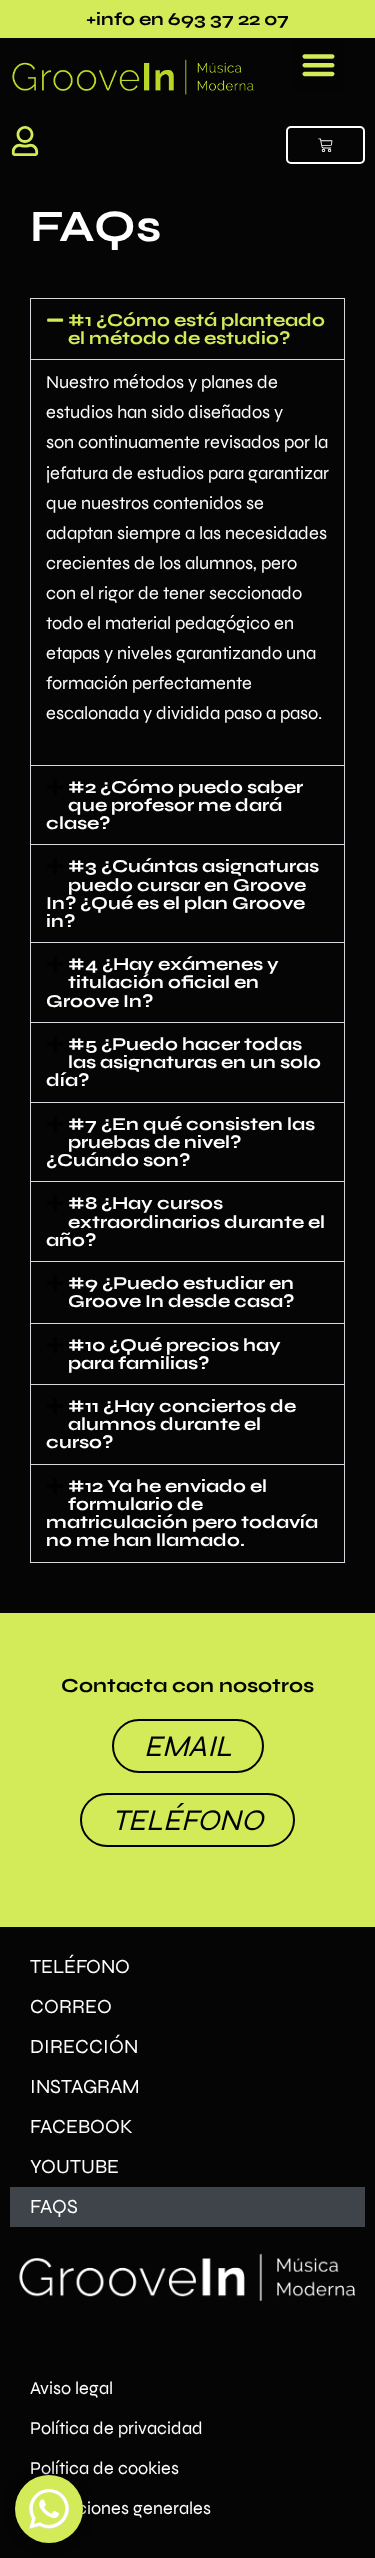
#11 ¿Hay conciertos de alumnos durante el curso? (171, 1424)
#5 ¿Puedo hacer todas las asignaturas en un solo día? (183, 1062)
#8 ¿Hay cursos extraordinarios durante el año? (185, 1221)
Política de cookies (104, 2468)
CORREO (71, 2006)
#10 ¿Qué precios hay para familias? (174, 1354)
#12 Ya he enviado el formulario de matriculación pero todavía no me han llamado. (182, 1513)
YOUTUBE (74, 2166)
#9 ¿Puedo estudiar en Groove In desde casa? (181, 1292)
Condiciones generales (120, 2508)
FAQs (54, 2206)
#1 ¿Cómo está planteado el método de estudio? (196, 329)
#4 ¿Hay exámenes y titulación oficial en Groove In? (162, 982)
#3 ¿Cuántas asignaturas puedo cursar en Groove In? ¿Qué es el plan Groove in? (182, 893)
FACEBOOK (81, 2126)
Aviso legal (71, 2388)
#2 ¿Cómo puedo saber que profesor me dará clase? (174, 805)
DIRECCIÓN (84, 2046)
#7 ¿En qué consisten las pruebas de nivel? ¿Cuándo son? (180, 1142)
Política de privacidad (116, 2428)
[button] (319, 64)
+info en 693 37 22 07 (187, 19)
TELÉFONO (80, 1966)
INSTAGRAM (85, 2086)
